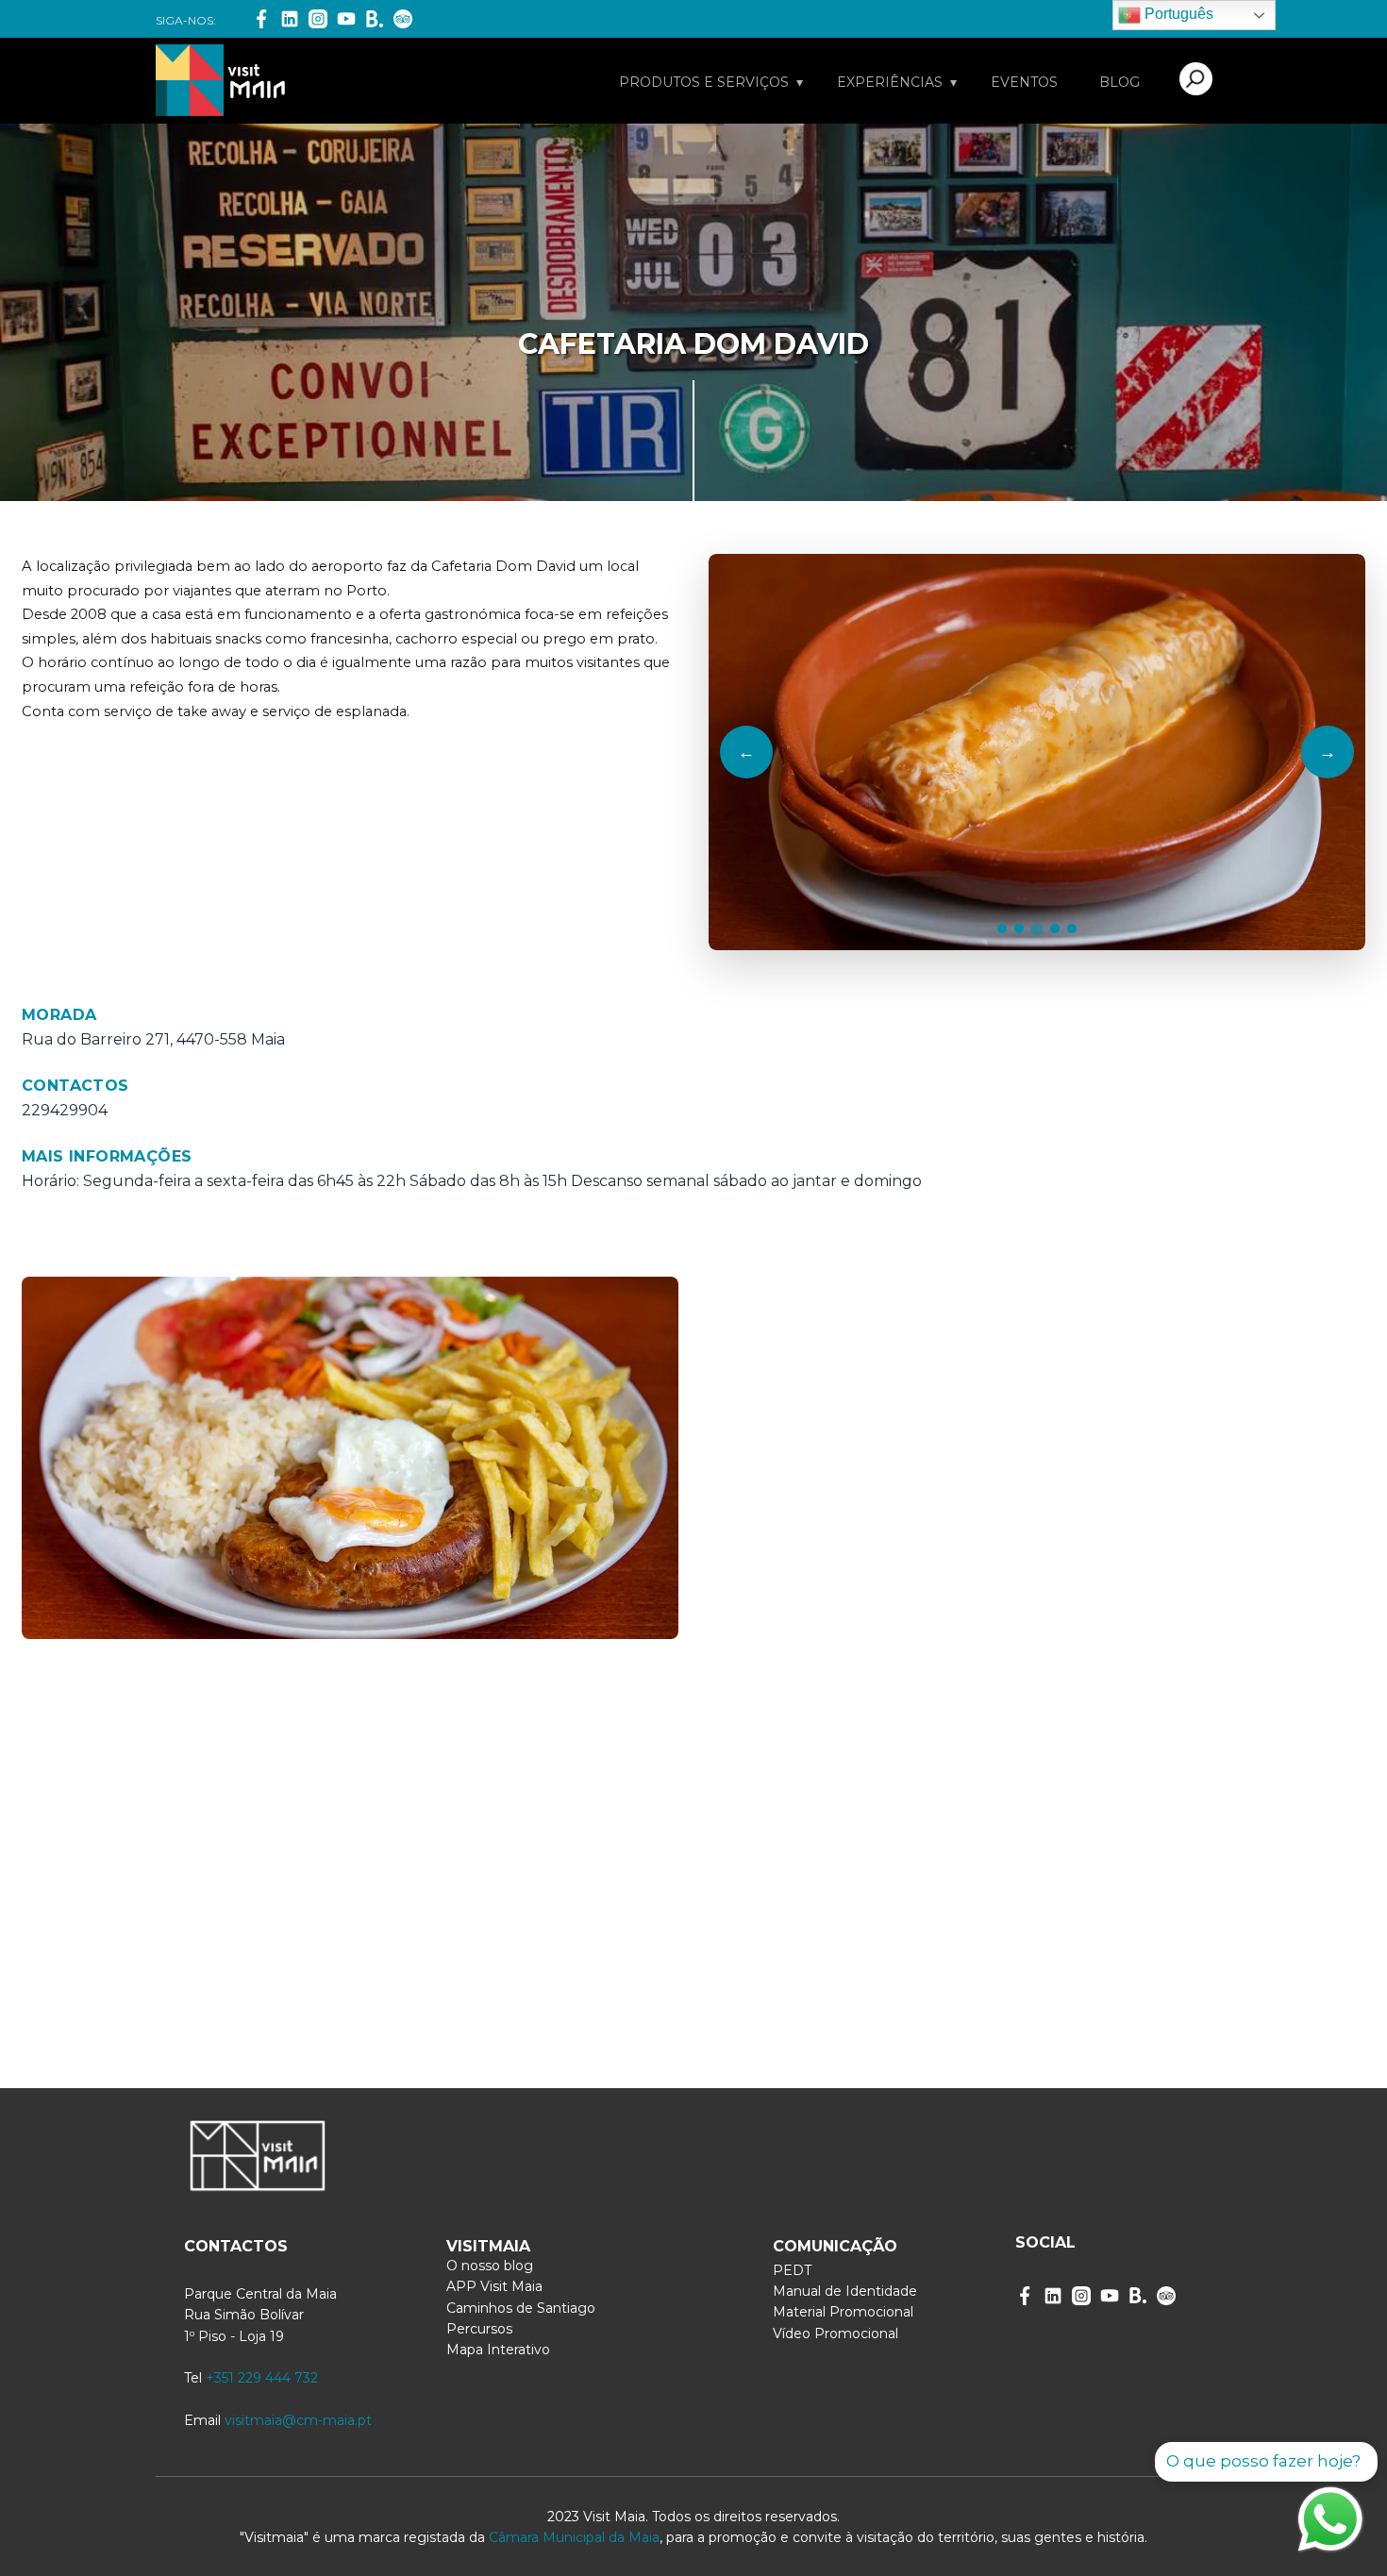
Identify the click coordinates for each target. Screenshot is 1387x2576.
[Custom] (1166, 2296)
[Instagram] (318, 19)
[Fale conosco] (1330, 2519)
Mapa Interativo (498, 2350)
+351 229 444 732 (262, 2378)
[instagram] (1081, 2296)
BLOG (1120, 82)
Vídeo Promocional (836, 2333)
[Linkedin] (290, 19)
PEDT (792, 2270)
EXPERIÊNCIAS (890, 82)
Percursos (479, 2329)
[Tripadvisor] (403, 19)
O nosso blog (490, 2266)
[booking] (375, 19)
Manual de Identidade (845, 2291)
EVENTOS (1024, 82)
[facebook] (1025, 2296)
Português (1177, 14)
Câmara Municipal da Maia (574, 2537)
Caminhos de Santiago (521, 2308)
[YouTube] (346, 19)
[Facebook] (261, 19)
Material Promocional (843, 2312)
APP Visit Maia (494, 2286)
